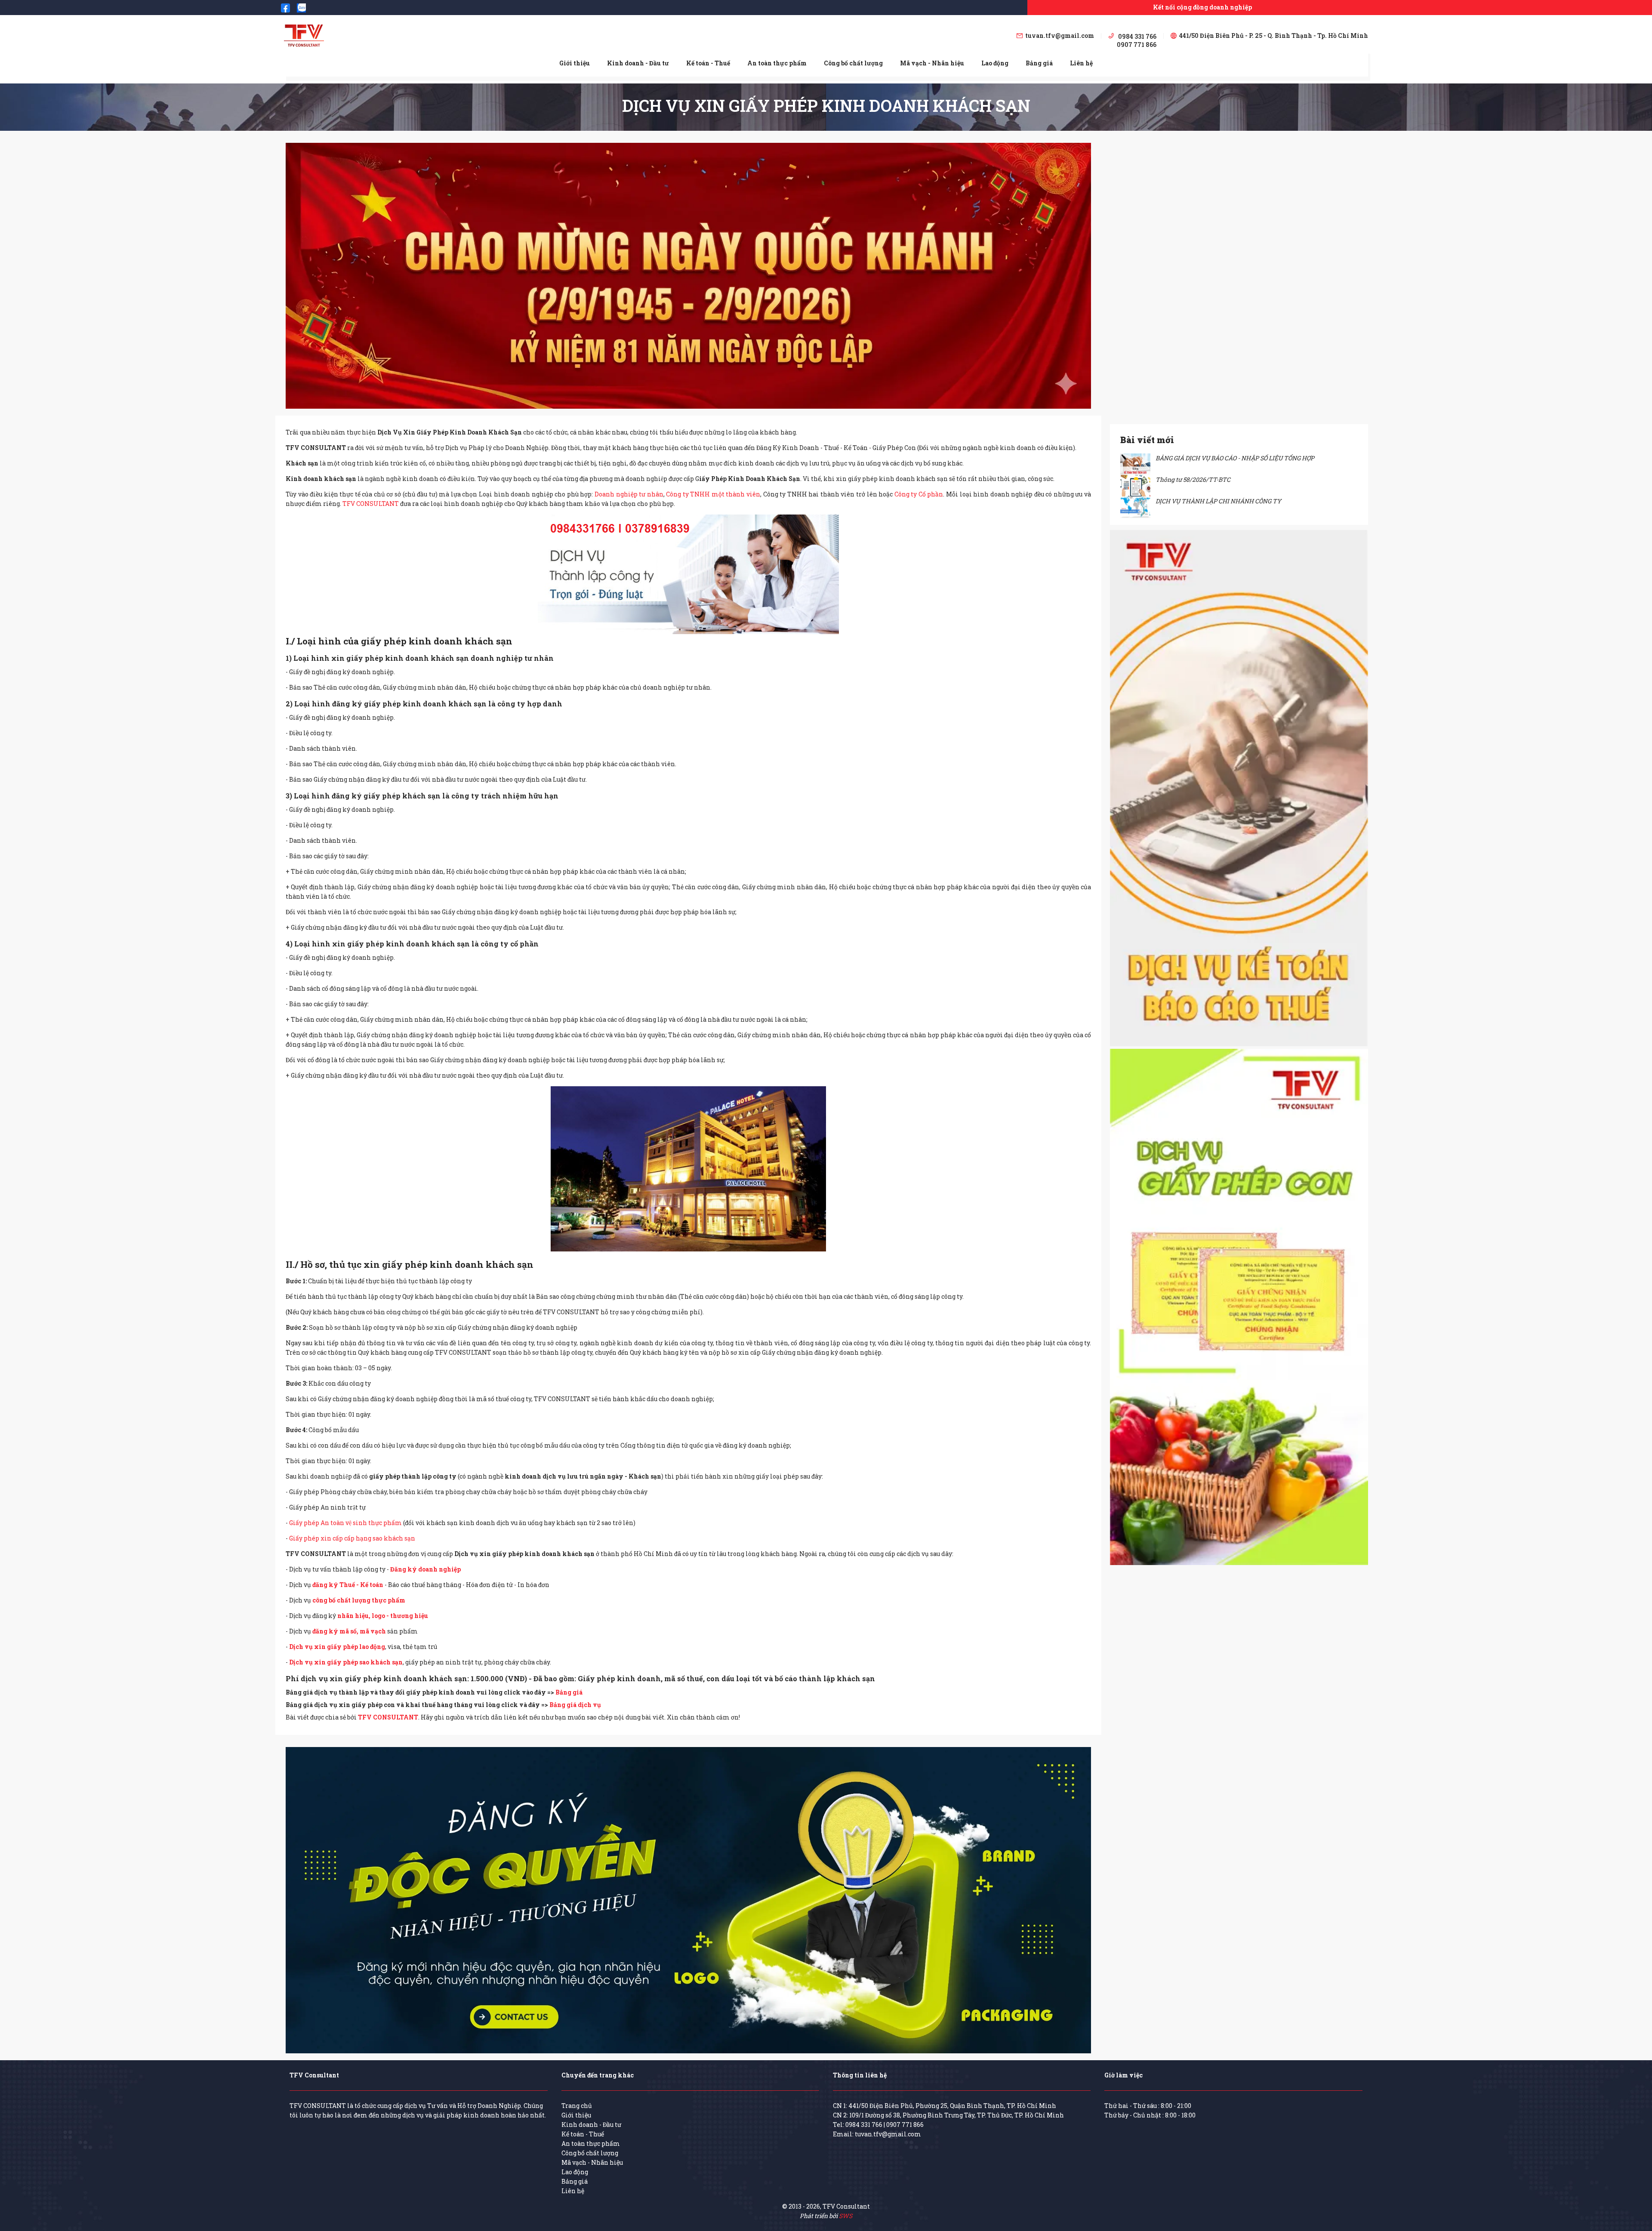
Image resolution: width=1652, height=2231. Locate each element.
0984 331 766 (864, 2125)
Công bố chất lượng (853, 63)
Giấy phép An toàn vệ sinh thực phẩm (346, 1523)
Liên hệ (1081, 63)
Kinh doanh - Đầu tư (638, 63)
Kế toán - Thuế (708, 63)
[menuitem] (575, 63)
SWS (846, 2216)
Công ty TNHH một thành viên (713, 494)
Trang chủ (577, 2106)
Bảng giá (1039, 63)
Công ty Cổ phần (919, 494)
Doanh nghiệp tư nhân (629, 494)
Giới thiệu (575, 63)
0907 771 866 (905, 2125)
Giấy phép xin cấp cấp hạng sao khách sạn (352, 1538)
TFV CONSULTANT (371, 504)
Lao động (995, 63)
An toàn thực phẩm (777, 63)
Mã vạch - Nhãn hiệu (932, 63)
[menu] (826, 63)
